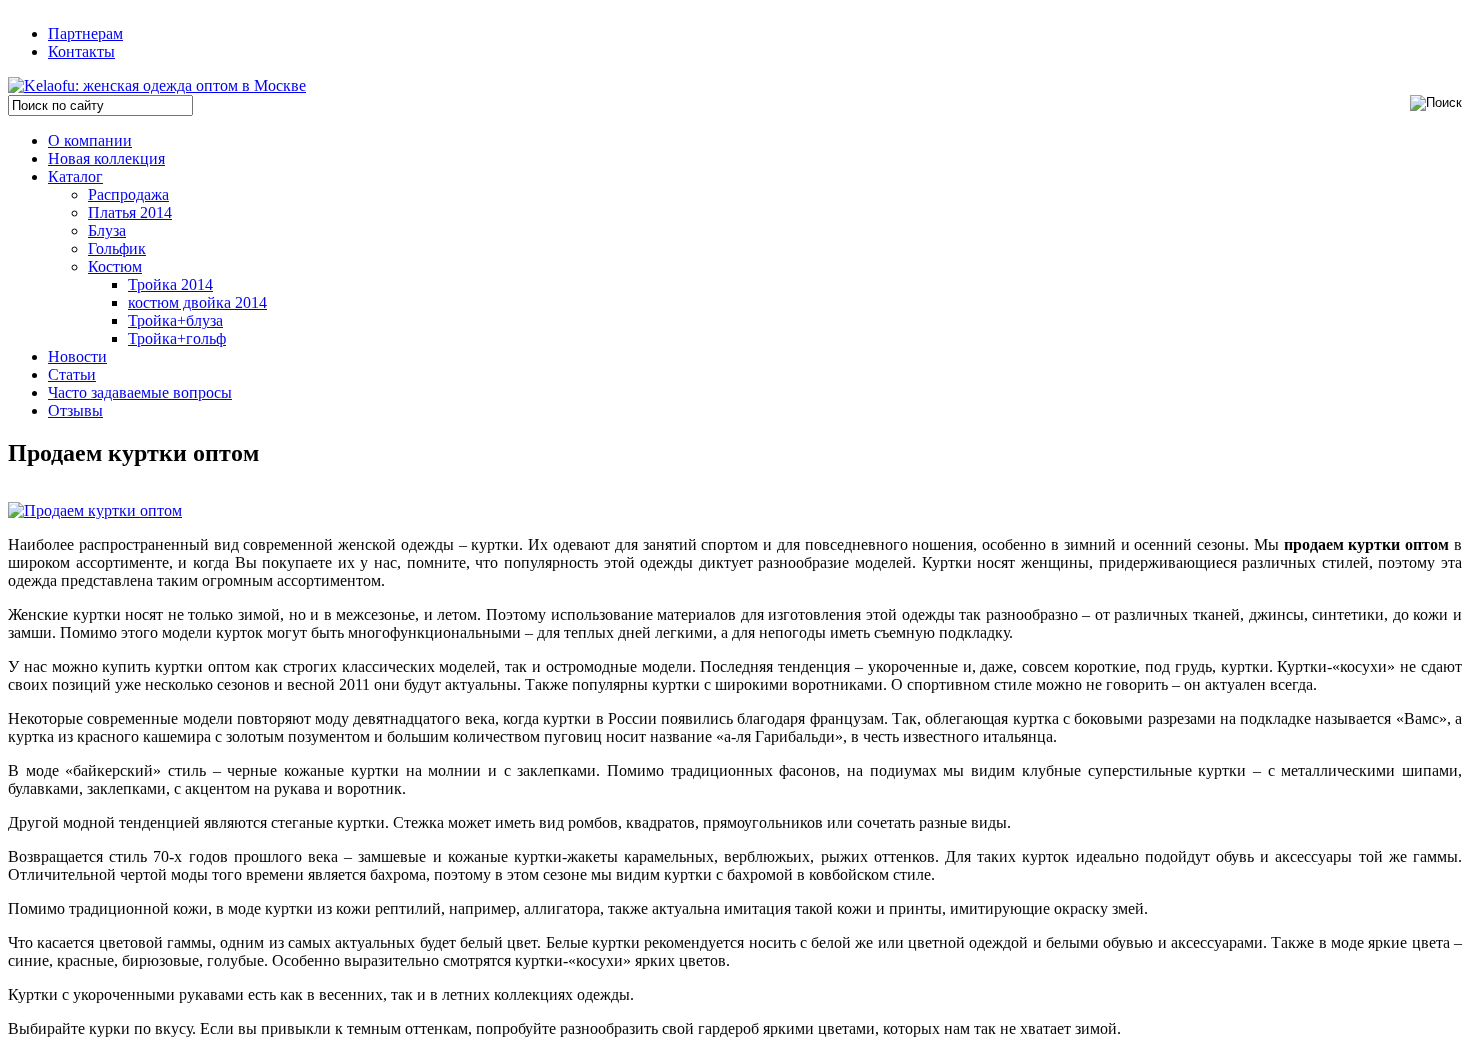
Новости (77, 356)
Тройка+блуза (175, 320)
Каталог (75, 176)
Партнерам (85, 33)
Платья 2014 (130, 212)
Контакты (81, 51)
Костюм (115, 266)
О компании (90, 140)
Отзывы (75, 410)
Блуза (107, 230)
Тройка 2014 (170, 284)
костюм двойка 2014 (197, 302)
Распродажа (128, 194)
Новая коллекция (106, 158)
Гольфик (117, 248)
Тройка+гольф (177, 338)
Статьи (72, 374)
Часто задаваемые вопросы (140, 392)
